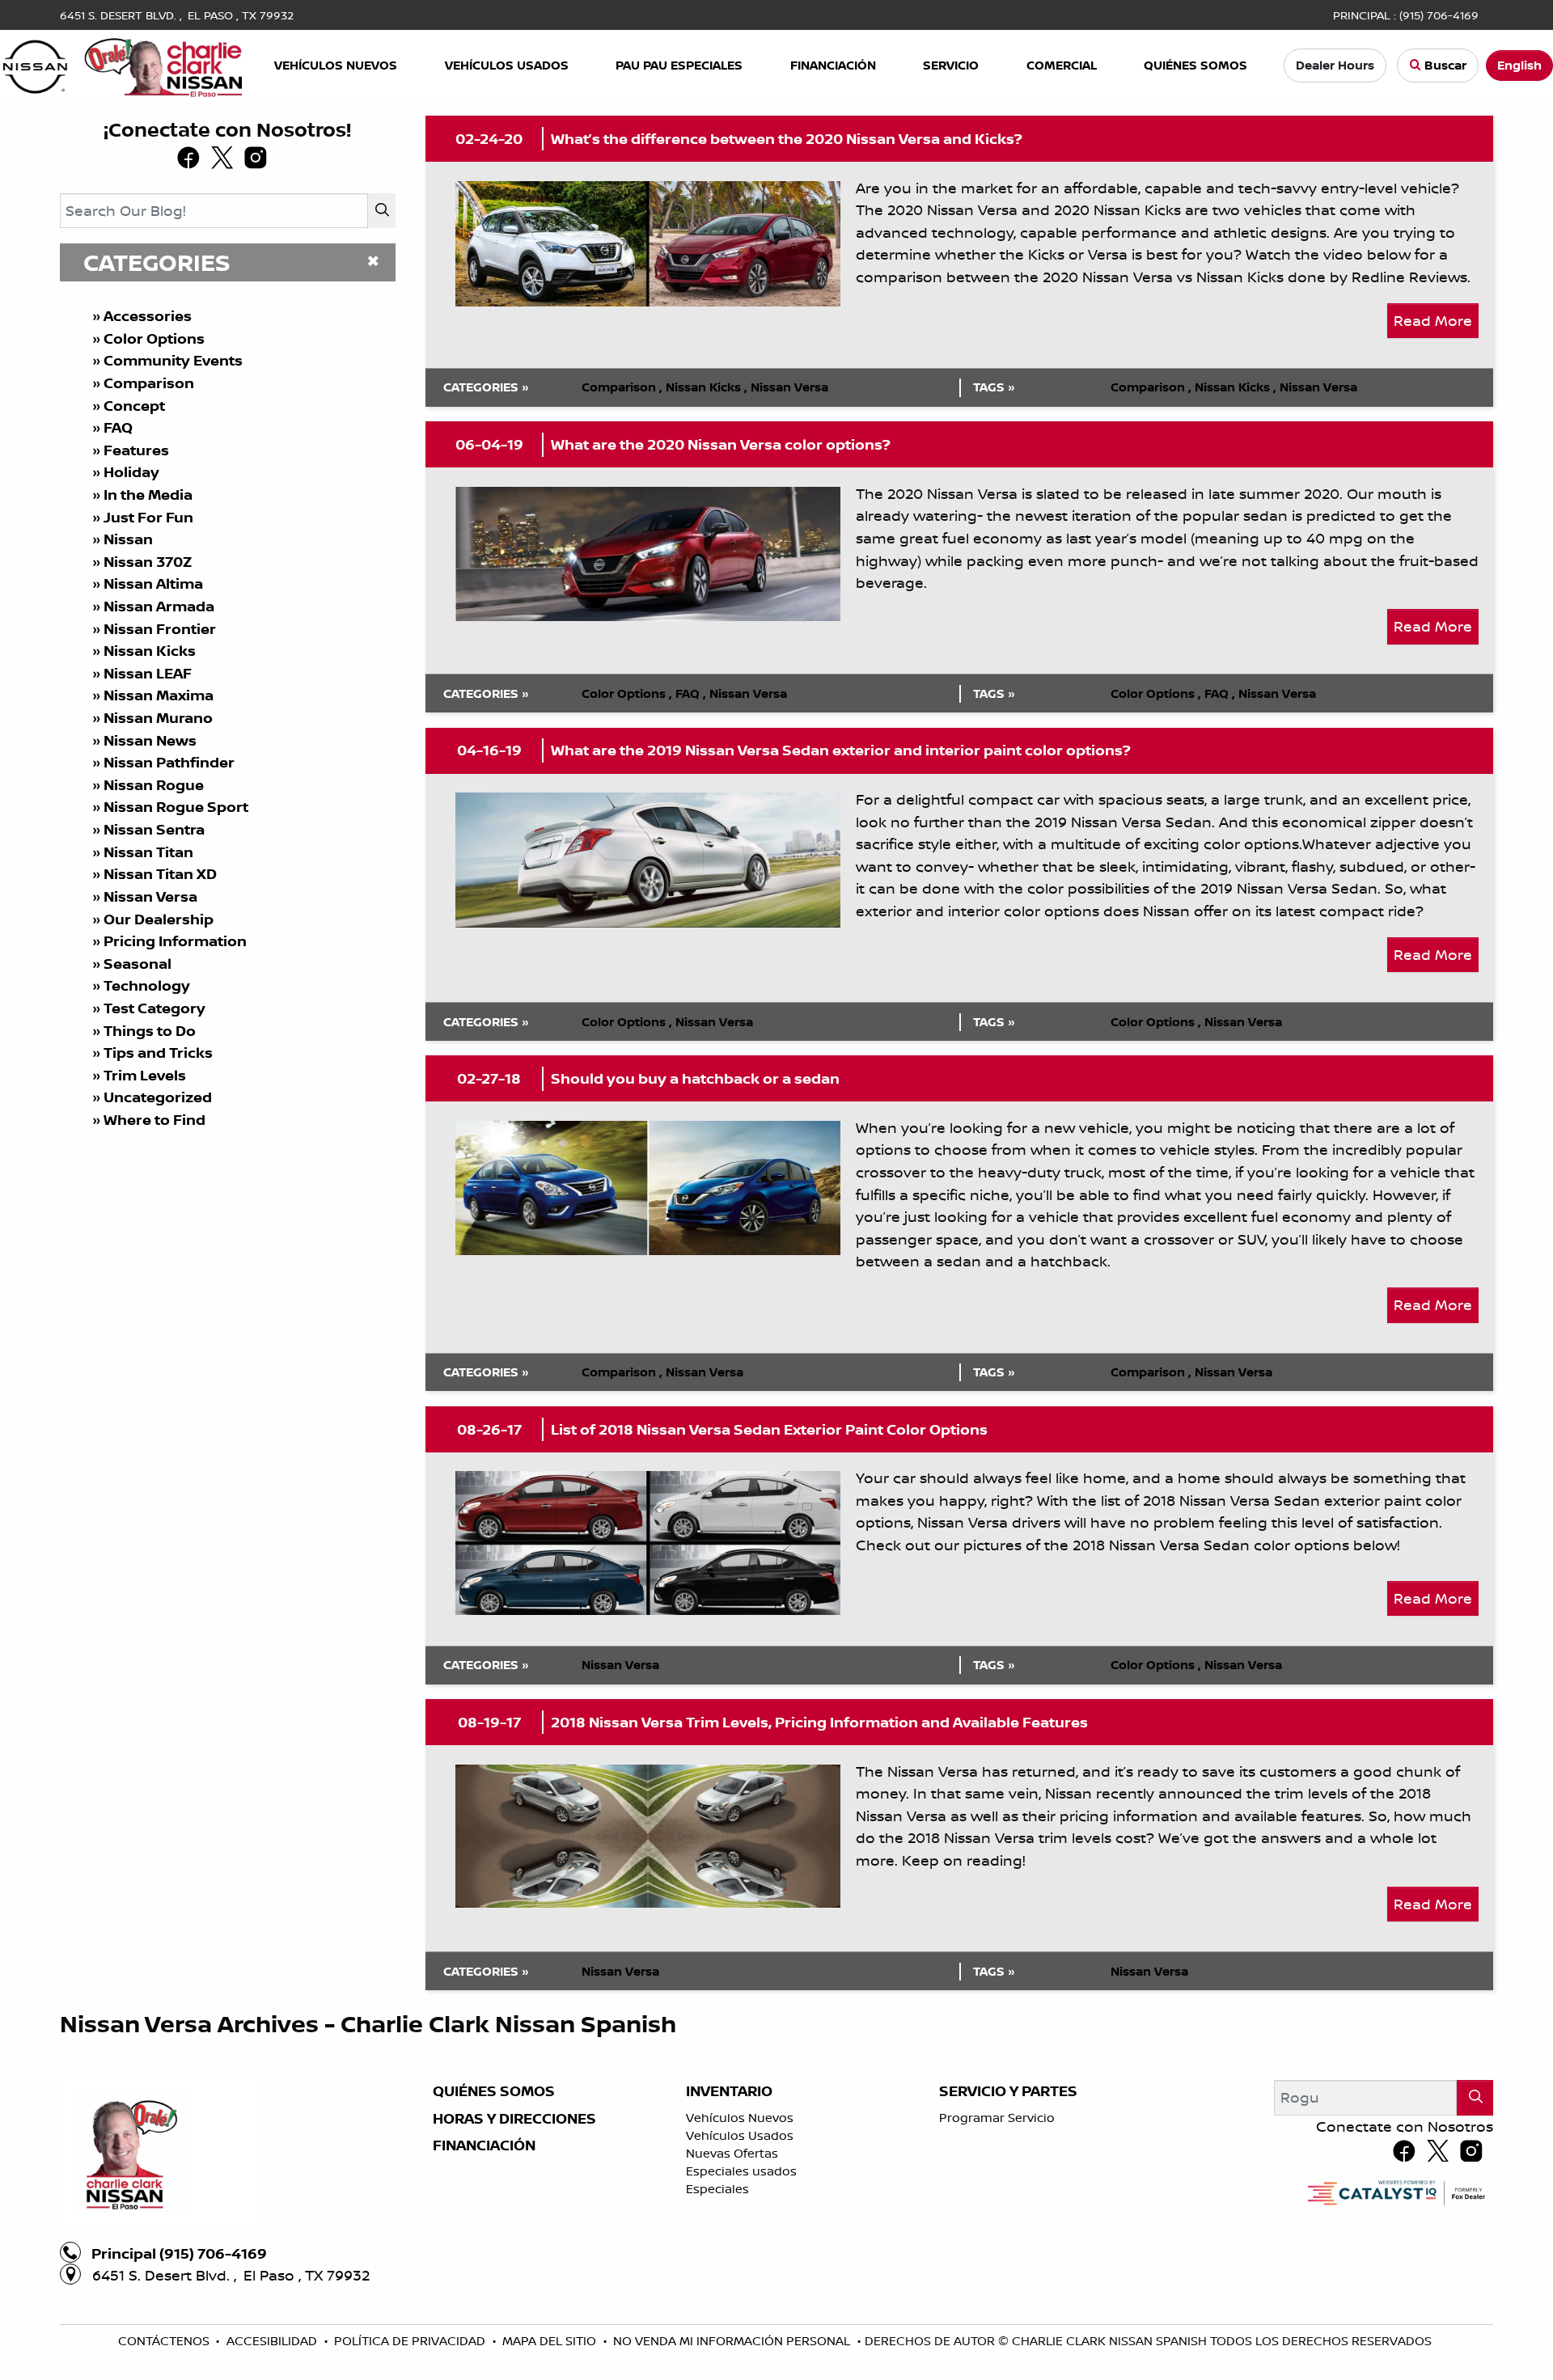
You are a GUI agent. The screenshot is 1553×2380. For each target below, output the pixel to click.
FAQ (118, 427)
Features (136, 450)
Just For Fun (148, 517)
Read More (1433, 320)
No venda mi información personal (733, 2341)
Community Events (173, 360)
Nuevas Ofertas (732, 2153)
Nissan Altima (153, 583)
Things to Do (150, 1031)
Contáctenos (165, 2341)
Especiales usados (741, 2171)
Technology (147, 985)
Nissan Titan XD (160, 874)
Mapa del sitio (551, 2341)
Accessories (148, 316)
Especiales (717, 2189)
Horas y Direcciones (514, 2119)
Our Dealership (159, 919)
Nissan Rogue (154, 785)
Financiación (484, 2145)
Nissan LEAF (148, 673)
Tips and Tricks (158, 1053)
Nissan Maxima (159, 695)
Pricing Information (175, 941)
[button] (337, 66)
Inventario (729, 2091)
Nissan (128, 539)
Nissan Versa (150, 896)
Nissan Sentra (154, 829)
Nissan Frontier (160, 629)
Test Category (154, 1008)
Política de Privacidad (411, 2341)
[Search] (382, 211)
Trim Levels (145, 1075)
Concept (134, 406)
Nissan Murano (158, 718)
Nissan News (150, 740)
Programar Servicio (997, 2118)
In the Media (148, 495)
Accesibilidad (273, 2341)
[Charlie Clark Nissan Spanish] (123, 64)
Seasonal (138, 964)
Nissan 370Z (148, 562)
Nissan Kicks (150, 651)
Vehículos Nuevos (740, 2118)
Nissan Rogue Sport (176, 807)
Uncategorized (158, 1097)
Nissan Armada (159, 606)
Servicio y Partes (1008, 2091)
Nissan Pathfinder (169, 762)
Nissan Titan (148, 852)
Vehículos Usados (740, 2135)
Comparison (149, 383)
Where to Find (154, 1120)
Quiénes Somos (494, 2091)
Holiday (131, 472)
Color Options (154, 338)
